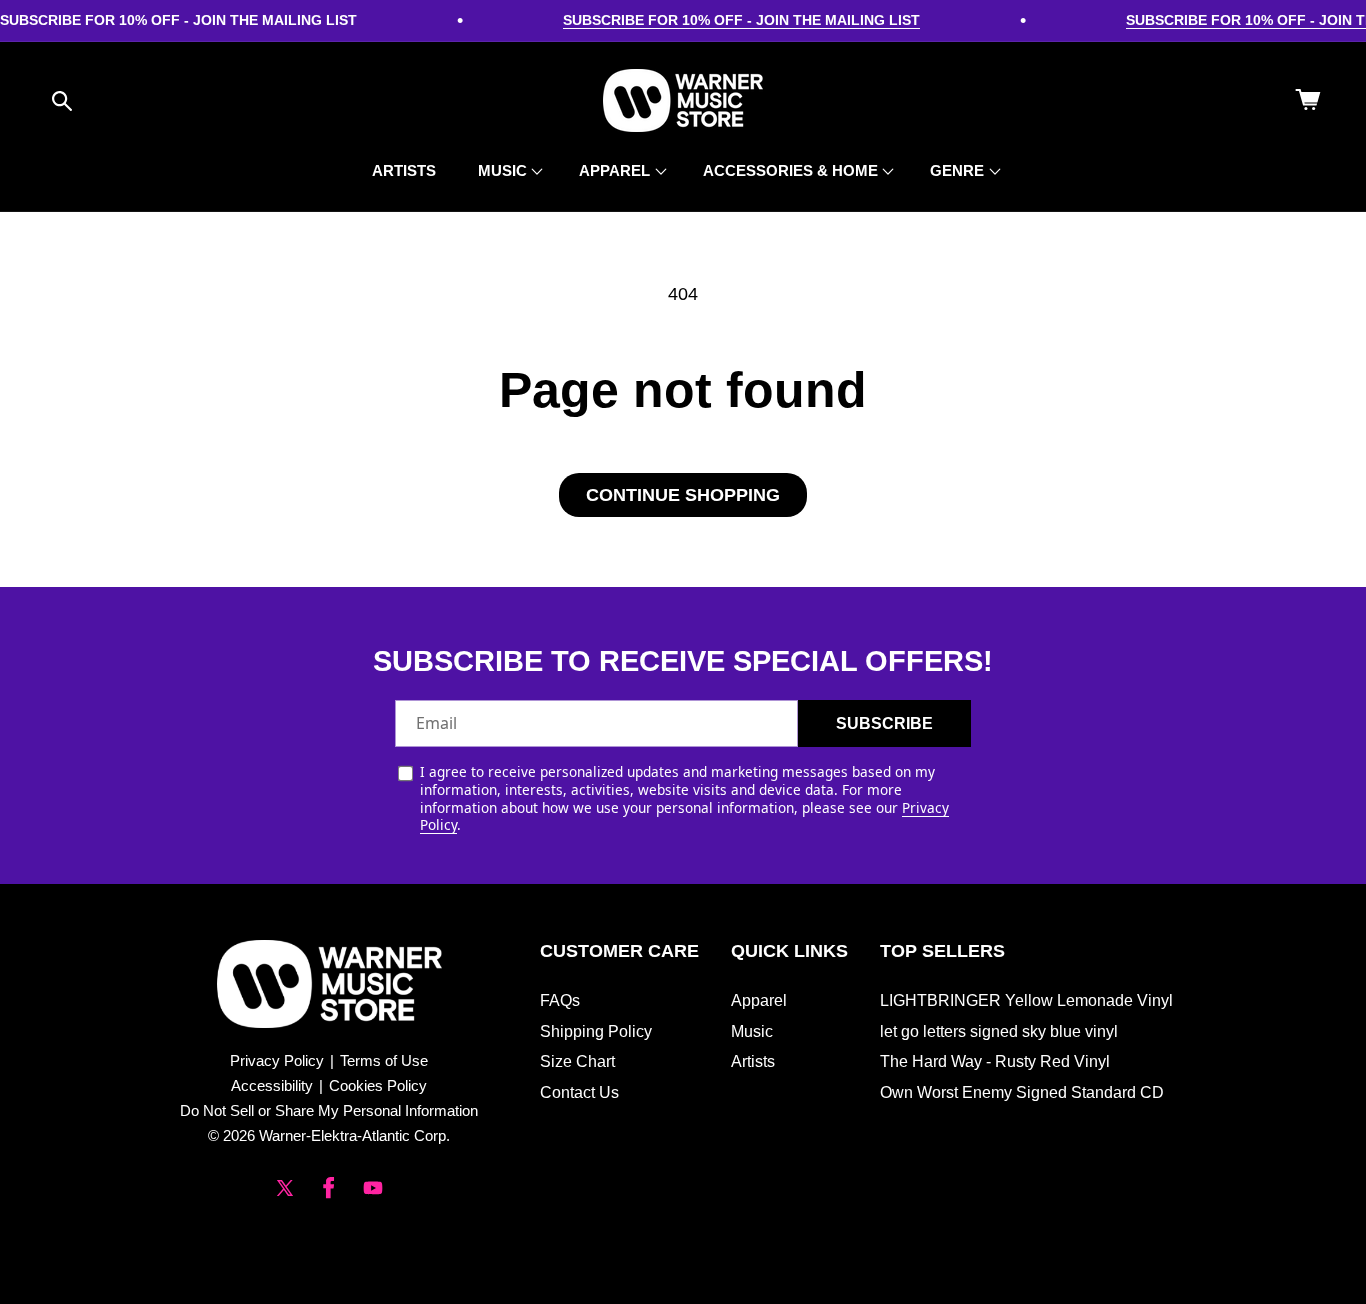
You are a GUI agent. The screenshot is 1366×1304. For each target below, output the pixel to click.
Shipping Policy (596, 1031)
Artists (753, 1061)
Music (752, 1031)
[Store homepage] (329, 984)
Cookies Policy (378, 1085)
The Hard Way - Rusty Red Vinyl (995, 1061)
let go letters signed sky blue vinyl (999, 1031)
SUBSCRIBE (884, 723)
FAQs (560, 1000)
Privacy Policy (277, 1060)
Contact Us (579, 1092)
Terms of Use (384, 1060)
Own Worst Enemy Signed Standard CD (1022, 1092)
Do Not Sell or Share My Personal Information (329, 1110)
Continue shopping (683, 495)
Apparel (759, 1000)
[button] (62, 101)
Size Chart (577, 1061)
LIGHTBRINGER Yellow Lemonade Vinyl (1026, 1000)
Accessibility (272, 1085)
